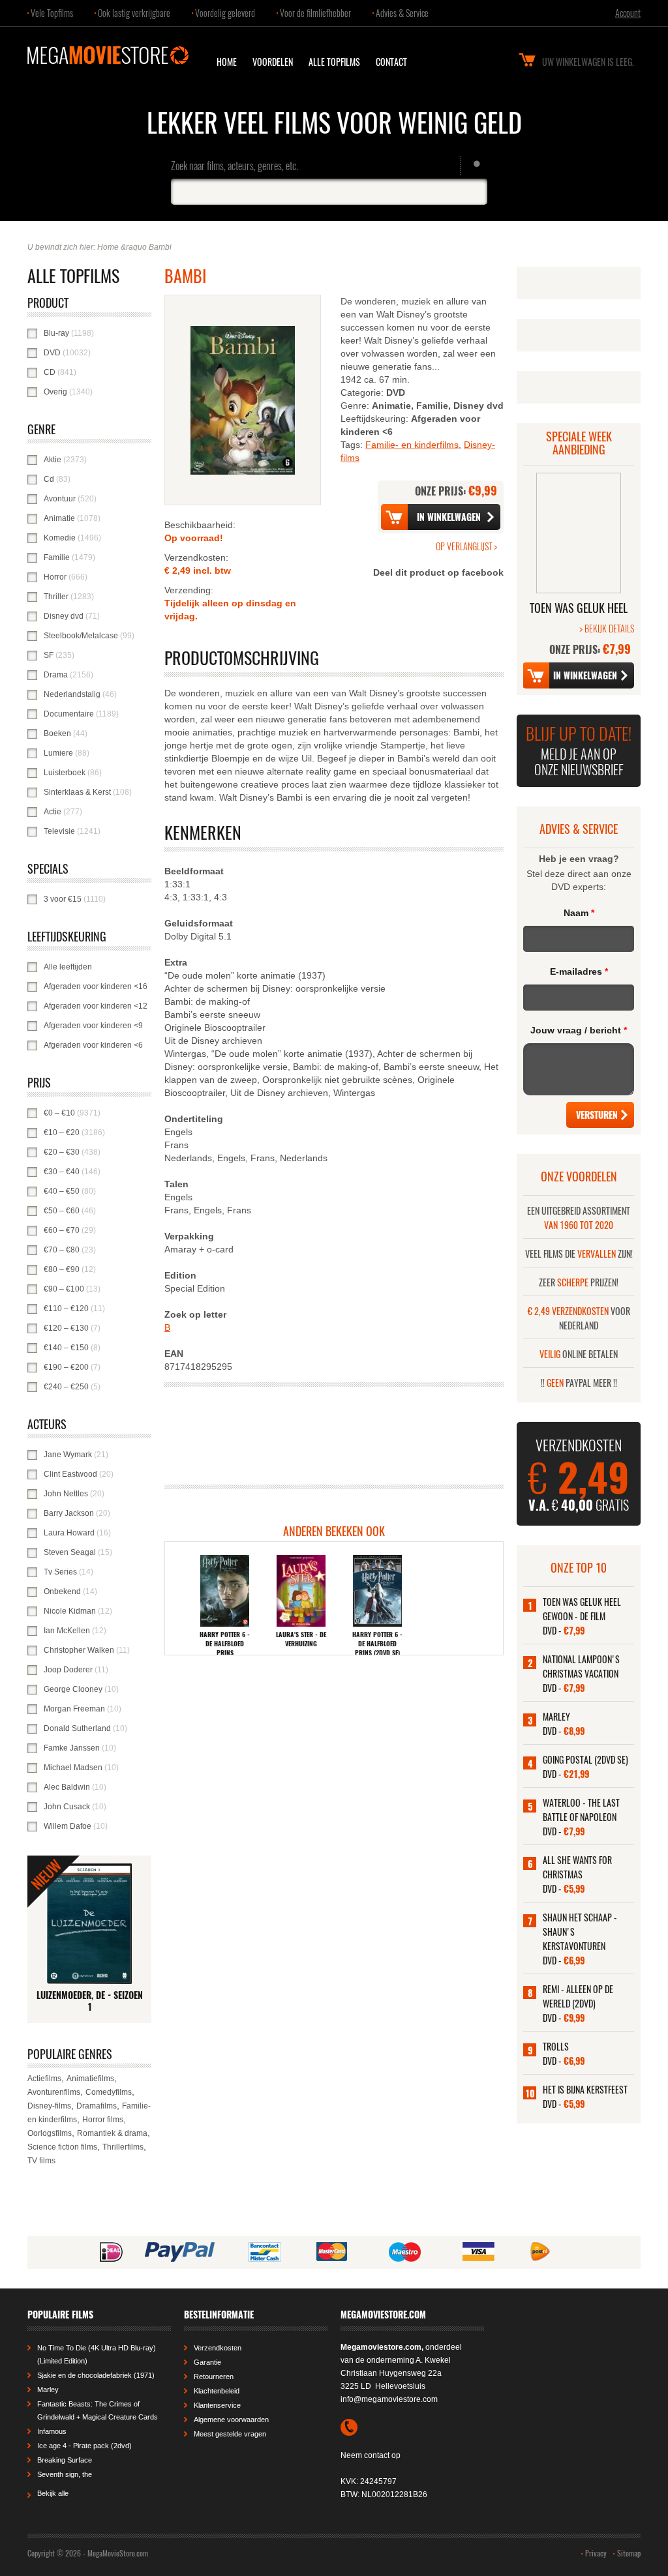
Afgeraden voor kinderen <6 (98, 1045)
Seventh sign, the (65, 2474)
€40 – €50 (98, 1191)
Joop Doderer (98, 1670)
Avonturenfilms (54, 2092)
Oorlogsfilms (50, 2133)
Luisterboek (98, 773)
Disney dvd (98, 616)
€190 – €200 (98, 1367)
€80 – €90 (98, 1269)
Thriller (98, 597)
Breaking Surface (65, 2460)
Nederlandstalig (98, 694)
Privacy (596, 2553)
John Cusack (98, 1807)
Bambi (160, 247)
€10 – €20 (98, 1133)
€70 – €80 (98, 1250)
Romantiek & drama (112, 2133)
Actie (98, 812)
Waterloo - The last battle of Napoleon (581, 1810)
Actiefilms (44, 2079)
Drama (98, 675)
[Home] (108, 55)
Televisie (98, 831)
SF (92, 655)
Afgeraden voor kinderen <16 (98, 986)
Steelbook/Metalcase (98, 636)
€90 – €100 (98, 1289)
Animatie (98, 518)
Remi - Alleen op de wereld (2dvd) (578, 1996)
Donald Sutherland (98, 1728)
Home (227, 62)
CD (94, 372)
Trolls (556, 2046)
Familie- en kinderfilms (412, 445)
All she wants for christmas (577, 1867)
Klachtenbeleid (217, 2391)
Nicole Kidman (98, 1611)
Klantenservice (217, 2405)
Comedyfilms (109, 2092)
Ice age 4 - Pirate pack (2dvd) (84, 2446)
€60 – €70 (98, 1230)
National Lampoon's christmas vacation (581, 1666)
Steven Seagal (98, 1552)
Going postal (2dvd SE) (585, 1759)
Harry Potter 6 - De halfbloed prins (225, 1644)
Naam (579, 913)
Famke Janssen (98, 1748)
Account (628, 13)
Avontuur (98, 499)
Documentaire (98, 714)
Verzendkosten (218, 2348)
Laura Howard (98, 1533)
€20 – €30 (98, 1152)
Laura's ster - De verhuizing (301, 1639)
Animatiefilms (90, 2079)
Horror (98, 577)
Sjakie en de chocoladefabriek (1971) (96, 2375)
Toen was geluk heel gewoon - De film (582, 1609)
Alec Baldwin (98, 1787)
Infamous (52, 2431)
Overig (98, 392)
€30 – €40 (98, 1172)
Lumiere (98, 753)
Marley (556, 1716)
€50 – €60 (98, 1211)
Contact (391, 62)
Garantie (207, 2362)
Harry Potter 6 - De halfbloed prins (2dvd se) (377, 1644)
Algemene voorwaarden (231, 2420)
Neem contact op (371, 2455)
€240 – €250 (98, 1387)
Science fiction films (62, 2147)
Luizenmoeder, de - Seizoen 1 (90, 2001)
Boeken (98, 733)
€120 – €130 (98, 1328)
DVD (98, 353)
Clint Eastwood (98, 1474)
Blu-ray (98, 333)
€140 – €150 (98, 1348)
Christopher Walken (98, 1650)
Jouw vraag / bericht (579, 1030)
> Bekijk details (607, 628)
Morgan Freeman (98, 1709)
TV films (41, 2161)
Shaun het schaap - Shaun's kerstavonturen (580, 1932)
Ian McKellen (98, 1631)
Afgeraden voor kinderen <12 (98, 1006)
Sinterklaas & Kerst (98, 792)
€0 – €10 (98, 1113)
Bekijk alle (53, 2493)
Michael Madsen (98, 1768)
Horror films (103, 2120)
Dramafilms (97, 2106)
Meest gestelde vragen (230, 2434)
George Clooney (98, 1689)
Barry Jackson (98, 1513)
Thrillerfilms (123, 2147)
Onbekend (98, 1591)
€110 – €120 (98, 1309)
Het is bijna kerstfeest (585, 2089)
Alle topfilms (334, 62)
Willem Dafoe (98, 1826)
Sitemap (629, 2553)
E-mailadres (579, 971)
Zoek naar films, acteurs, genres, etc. (235, 166)
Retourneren (214, 2376)
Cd (91, 479)
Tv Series (98, 1572)
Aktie (98, 460)
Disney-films (49, 2106)
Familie (98, 557)
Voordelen (273, 62)
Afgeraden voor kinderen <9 (98, 1026)
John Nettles (98, 1494)
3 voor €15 (98, 899)
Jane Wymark (98, 1455)
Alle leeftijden (98, 967)
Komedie (98, 538)
